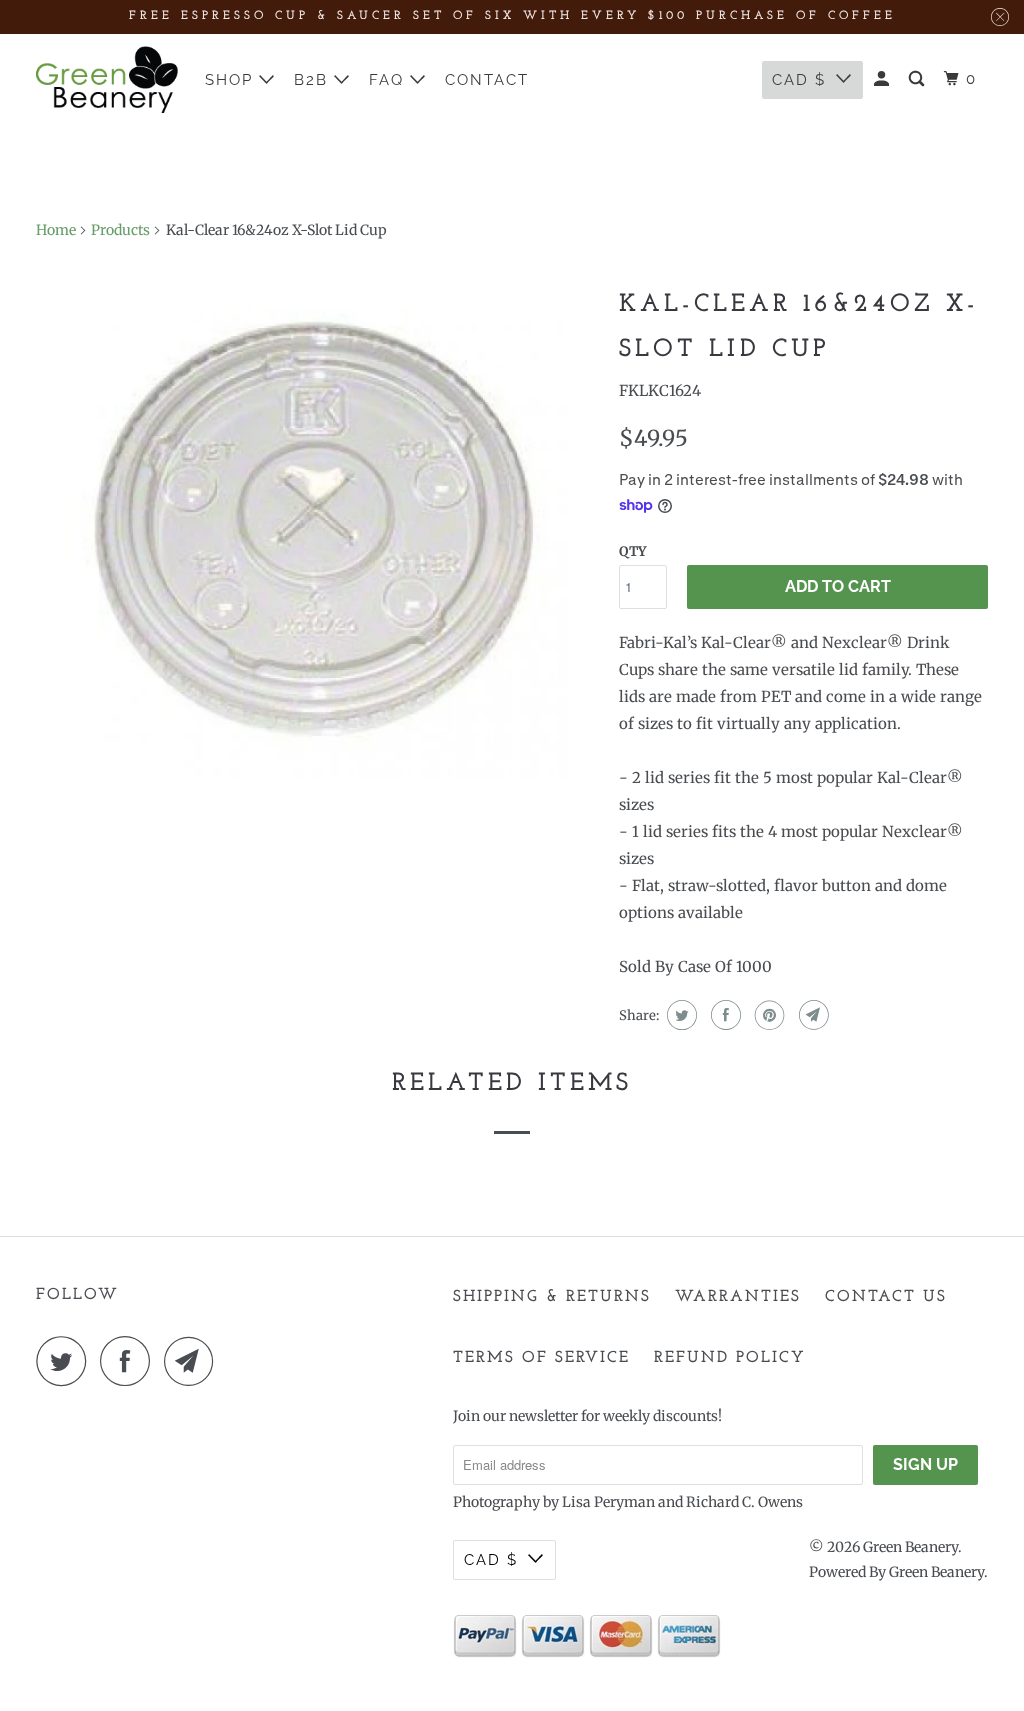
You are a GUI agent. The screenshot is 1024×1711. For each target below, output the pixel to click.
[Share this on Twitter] (679, 1015)
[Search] (919, 79)
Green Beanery (910, 1547)
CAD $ (799, 80)
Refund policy (730, 1358)
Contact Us (886, 1297)
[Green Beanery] (107, 80)
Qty (632, 551)
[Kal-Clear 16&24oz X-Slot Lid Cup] (318, 528)
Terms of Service (541, 1358)
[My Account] (884, 79)
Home (56, 230)
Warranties (738, 1297)
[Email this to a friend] (811, 1015)
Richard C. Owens (744, 1502)
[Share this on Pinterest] (767, 1015)
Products (120, 230)
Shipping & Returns (552, 1297)
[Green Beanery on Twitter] (66, 1361)
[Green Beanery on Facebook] (130, 1361)
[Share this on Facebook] (723, 1015)
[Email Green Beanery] (194, 1361)
